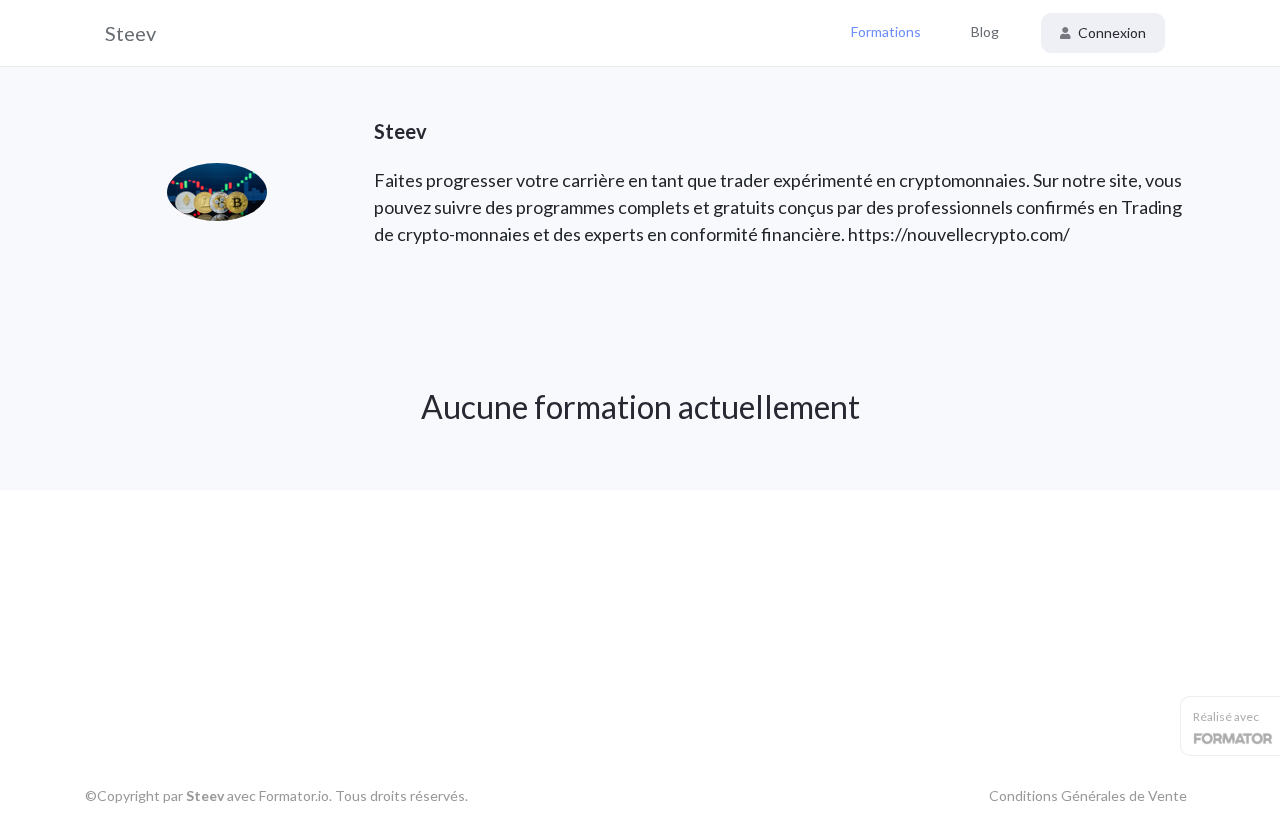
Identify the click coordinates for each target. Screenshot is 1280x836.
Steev (130, 33)
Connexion (1110, 32)
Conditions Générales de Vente (1088, 795)
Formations (886, 31)
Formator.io (294, 795)
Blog (985, 31)
